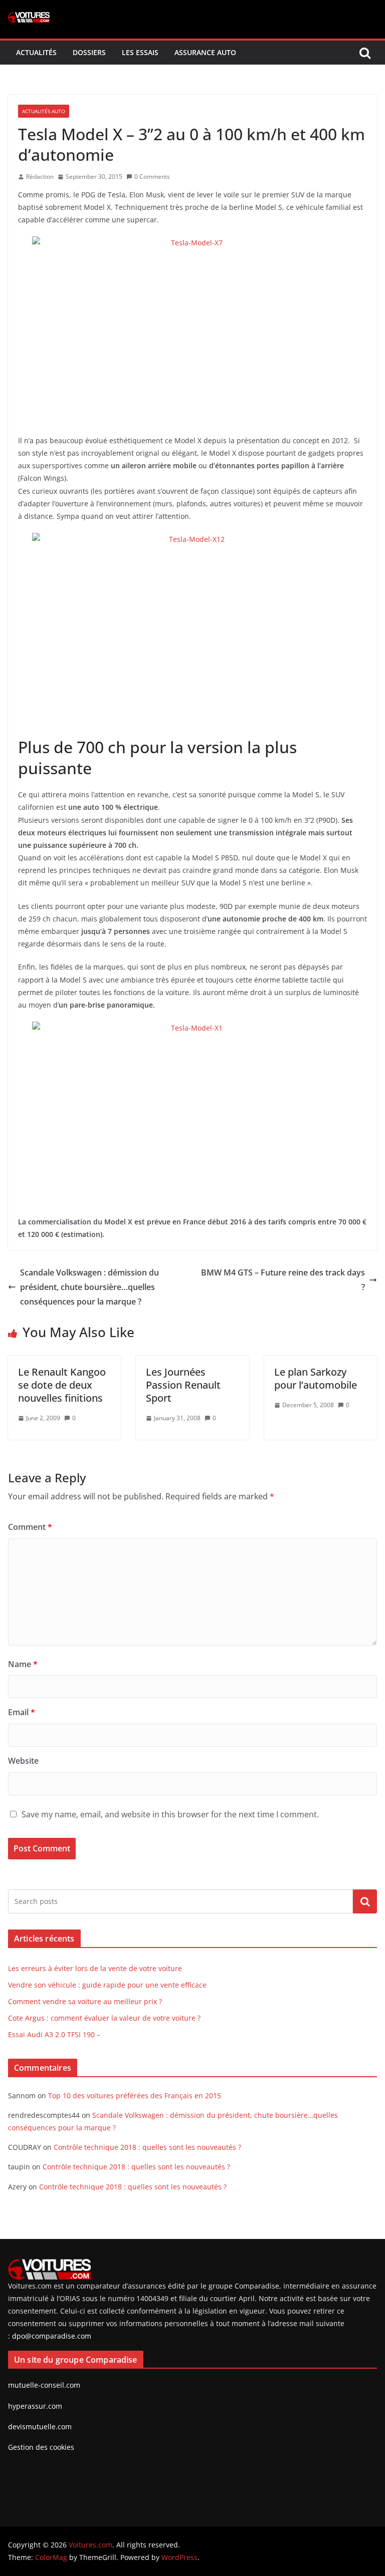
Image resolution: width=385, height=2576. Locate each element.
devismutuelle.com (40, 2427)
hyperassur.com (35, 2406)
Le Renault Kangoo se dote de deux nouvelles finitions (62, 1385)
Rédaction (40, 177)
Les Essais (140, 52)
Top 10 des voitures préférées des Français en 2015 (135, 2096)
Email (22, 1712)
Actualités (36, 52)
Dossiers (89, 52)
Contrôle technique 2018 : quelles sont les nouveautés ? (147, 2147)
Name (23, 1664)
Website (23, 1761)
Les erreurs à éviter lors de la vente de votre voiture (95, 1968)
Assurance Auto (205, 52)
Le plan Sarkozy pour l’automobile (316, 1378)
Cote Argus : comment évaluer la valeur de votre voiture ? (104, 2018)
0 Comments (152, 177)
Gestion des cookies (41, 2447)
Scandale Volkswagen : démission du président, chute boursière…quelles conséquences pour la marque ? (89, 1287)
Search (365, 1901)
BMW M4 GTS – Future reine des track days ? (283, 1280)
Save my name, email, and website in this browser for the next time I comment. (170, 1814)
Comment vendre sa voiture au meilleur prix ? (85, 2001)
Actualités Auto (44, 111)
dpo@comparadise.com (52, 2336)
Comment (30, 1527)
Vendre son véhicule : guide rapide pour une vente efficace (107, 1985)
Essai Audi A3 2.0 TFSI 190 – (54, 2034)
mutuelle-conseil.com (44, 2385)
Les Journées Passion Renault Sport (183, 1385)
